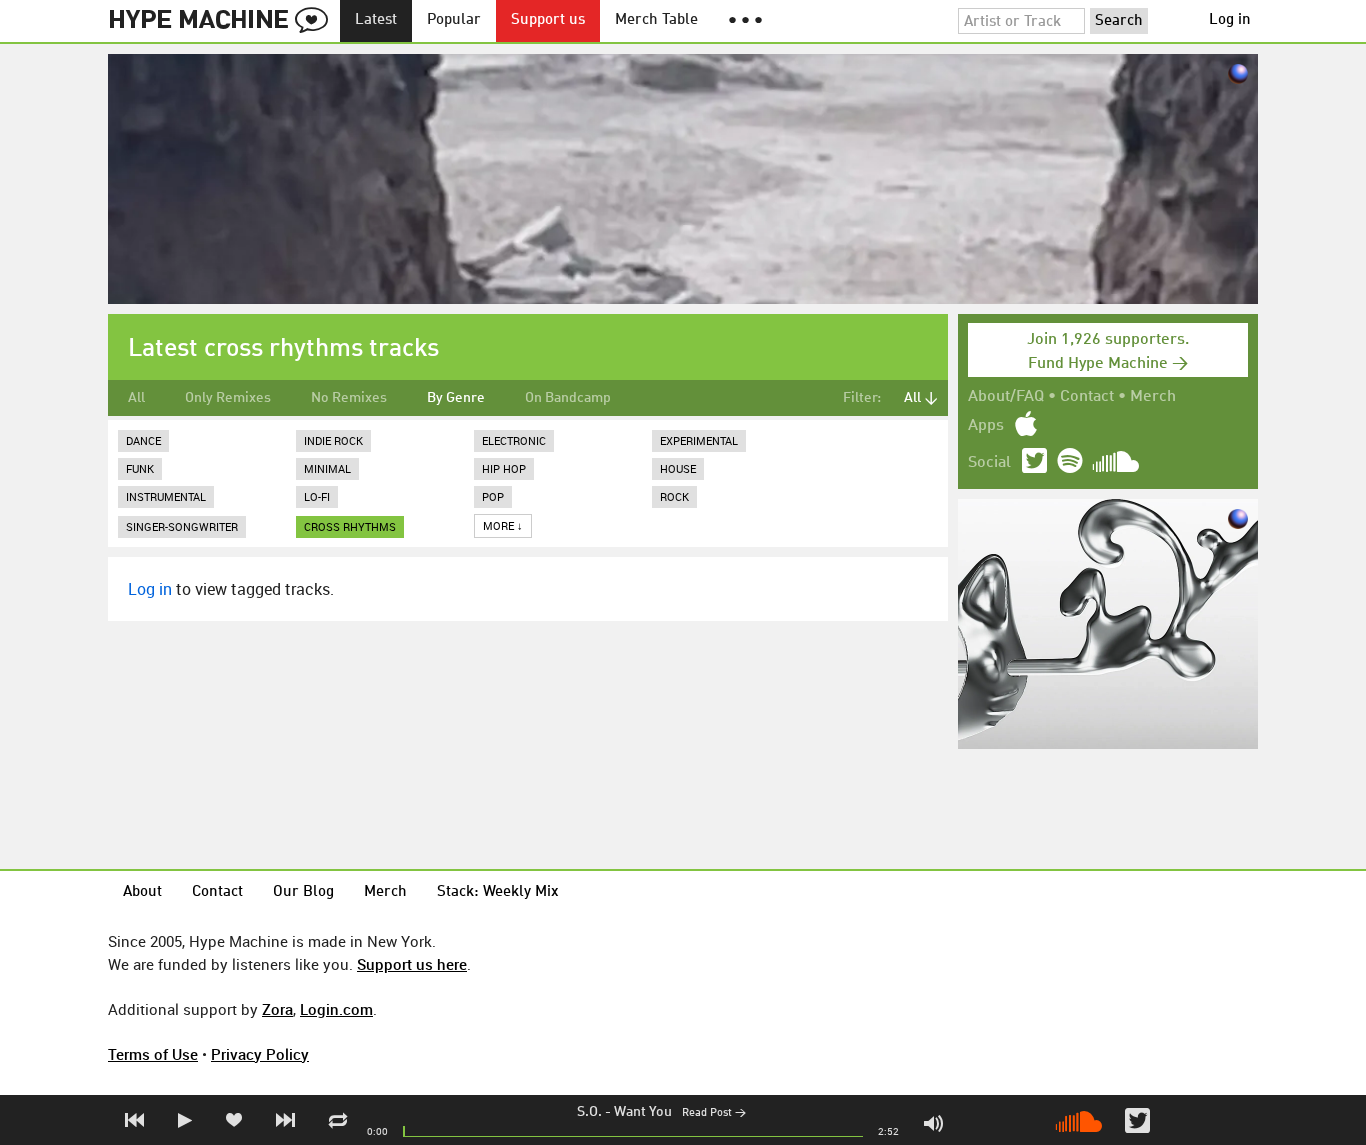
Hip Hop (504, 468)
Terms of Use (153, 1054)
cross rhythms (350, 526)
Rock (674, 496)
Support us (548, 20)
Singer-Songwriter (182, 526)
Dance (143, 440)
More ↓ (503, 525)
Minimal (327, 468)
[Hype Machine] (224, 21)
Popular (454, 20)
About (142, 892)
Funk (140, 468)
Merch (1153, 397)
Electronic (514, 440)
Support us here (412, 964)
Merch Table (656, 20)
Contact (1087, 397)
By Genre (456, 398)
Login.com (336, 1009)
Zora (277, 1009)
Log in (1230, 20)
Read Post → (714, 1113)
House (678, 468)
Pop (493, 496)
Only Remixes (228, 398)
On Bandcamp (568, 398)
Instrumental (166, 496)
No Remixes (349, 398)
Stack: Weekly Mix (498, 892)
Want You (643, 1112)
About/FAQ (1006, 397)
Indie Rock (333, 440)
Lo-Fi (317, 496)
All (136, 398)
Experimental (699, 440)
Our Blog (303, 892)
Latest (376, 20)
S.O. (589, 1112)
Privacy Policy (260, 1054)
